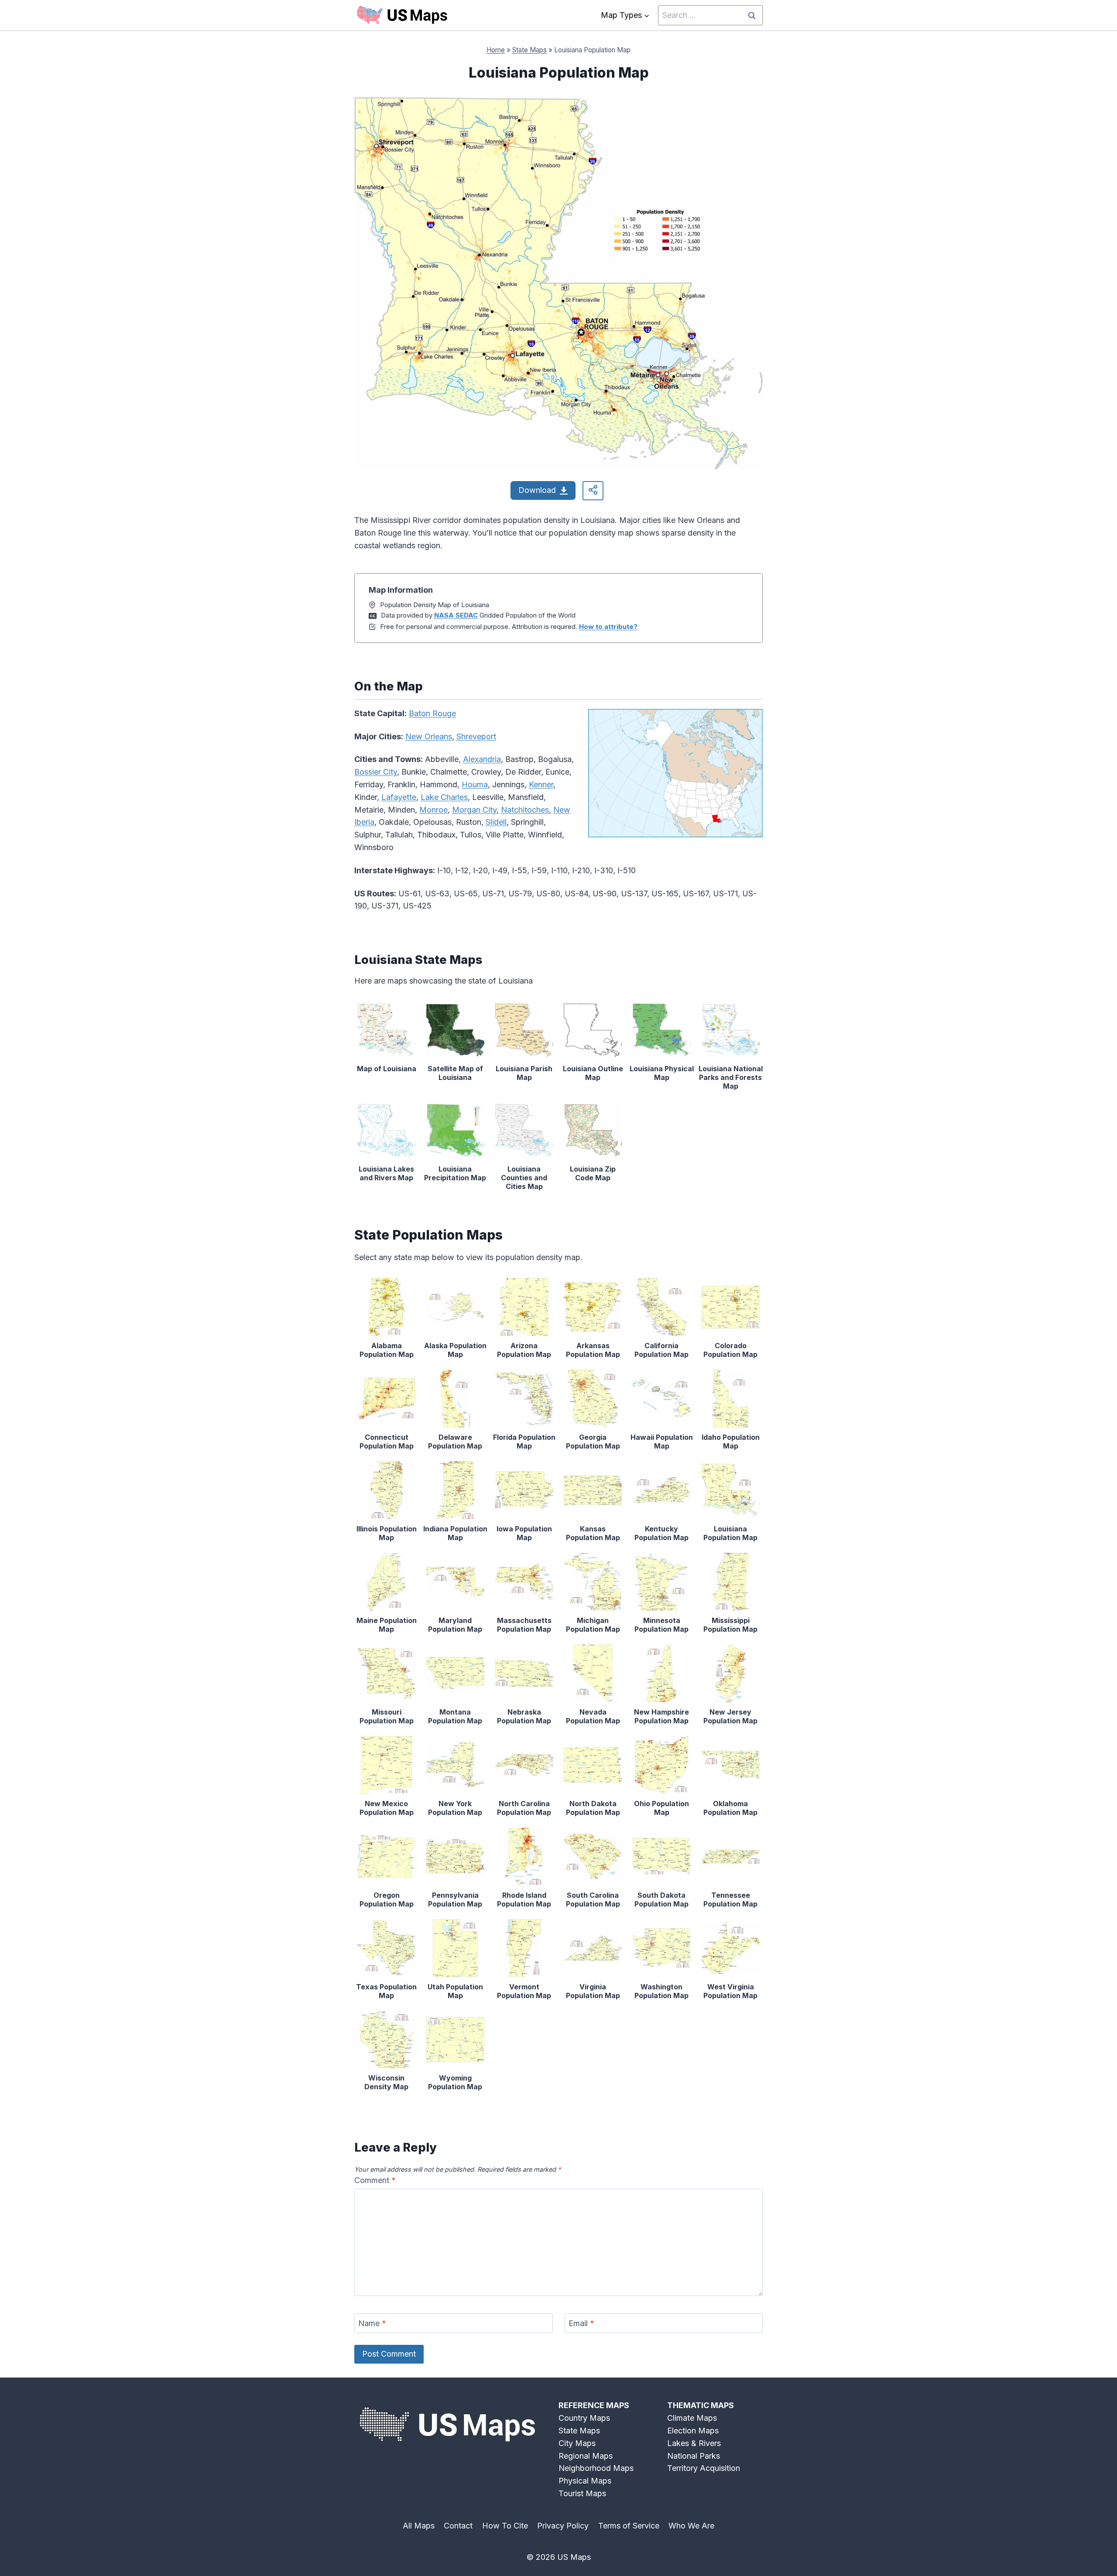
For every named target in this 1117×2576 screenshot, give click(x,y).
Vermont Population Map (524, 1991)
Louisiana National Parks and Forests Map (731, 1077)
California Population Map (661, 1350)
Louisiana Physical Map (662, 1073)
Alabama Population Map (387, 1350)
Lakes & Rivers (694, 2443)
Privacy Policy (563, 2526)
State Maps (529, 50)
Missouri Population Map (387, 1716)
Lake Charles (444, 797)
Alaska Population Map (455, 1350)
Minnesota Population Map (661, 1625)
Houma (475, 784)
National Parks (694, 2456)
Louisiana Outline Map (593, 1073)
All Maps (419, 2526)
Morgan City (474, 810)
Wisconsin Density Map (386, 2082)
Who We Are (691, 2526)
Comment (375, 2180)
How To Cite (505, 2526)
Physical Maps (585, 2481)
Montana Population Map (455, 1716)
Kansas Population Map (593, 1533)
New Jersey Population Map (730, 1716)
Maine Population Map (387, 1625)
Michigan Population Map (593, 1625)
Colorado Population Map (730, 1350)
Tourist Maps (582, 2493)
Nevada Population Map (593, 1716)
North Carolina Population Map (524, 1808)
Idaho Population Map (731, 1442)
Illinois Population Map (387, 1533)
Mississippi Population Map (730, 1625)
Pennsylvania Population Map (455, 1900)
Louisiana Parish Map (524, 1073)
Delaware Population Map (455, 1442)
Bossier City (376, 772)
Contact (458, 2526)
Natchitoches (525, 810)
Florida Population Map (524, 1442)
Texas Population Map (386, 1991)
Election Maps (693, 2431)
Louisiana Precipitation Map (455, 1173)
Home (496, 50)
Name (372, 2324)
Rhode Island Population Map (524, 1900)
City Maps (577, 2443)
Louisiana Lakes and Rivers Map (386, 1173)
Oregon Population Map (387, 1900)
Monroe (433, 810)
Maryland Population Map (455, 1625)
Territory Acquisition (704, 2468)
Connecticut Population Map (387, 1442)
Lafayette (399, 797)
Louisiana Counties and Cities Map (524, 1178)
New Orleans (429, 736)
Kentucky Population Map (661, 1533)
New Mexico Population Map (387, 1808)
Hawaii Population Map (662, 1442)
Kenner (541, 784)
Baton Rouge (432, 713)
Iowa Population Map (524, 1533)
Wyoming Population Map (455, 2082)
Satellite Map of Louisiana (455, 1073)
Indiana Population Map (455, 1533)
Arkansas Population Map (593, 1350)
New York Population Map (455, 1808)
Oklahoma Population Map (730, 1808)
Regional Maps (586, 2456)
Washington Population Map (661, 1991)
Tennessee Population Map (730, 1900)
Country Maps (584, 2418)
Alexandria (482, 759)
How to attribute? (608, 627)
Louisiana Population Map (730, 1533)
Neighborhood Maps (596, 2468)
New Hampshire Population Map (661, 1716)
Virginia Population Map (593, 1991)
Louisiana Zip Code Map (593, 1173)
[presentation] (386, 1030)
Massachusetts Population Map (524, 1625)
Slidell (496, 822)
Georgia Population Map (593, 1442)
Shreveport (476, 736)
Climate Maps (692, 2418)
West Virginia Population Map (730, 1991)
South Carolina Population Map (593, 1900)
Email (581, 2324)
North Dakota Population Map (593, 1808)
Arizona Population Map (524, 1350)
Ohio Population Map (661, 1808)
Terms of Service (629, 2526)
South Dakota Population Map (661, 1900)
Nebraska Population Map (524, 1716)
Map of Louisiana (387, 1069)
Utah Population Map (455, 1991)
